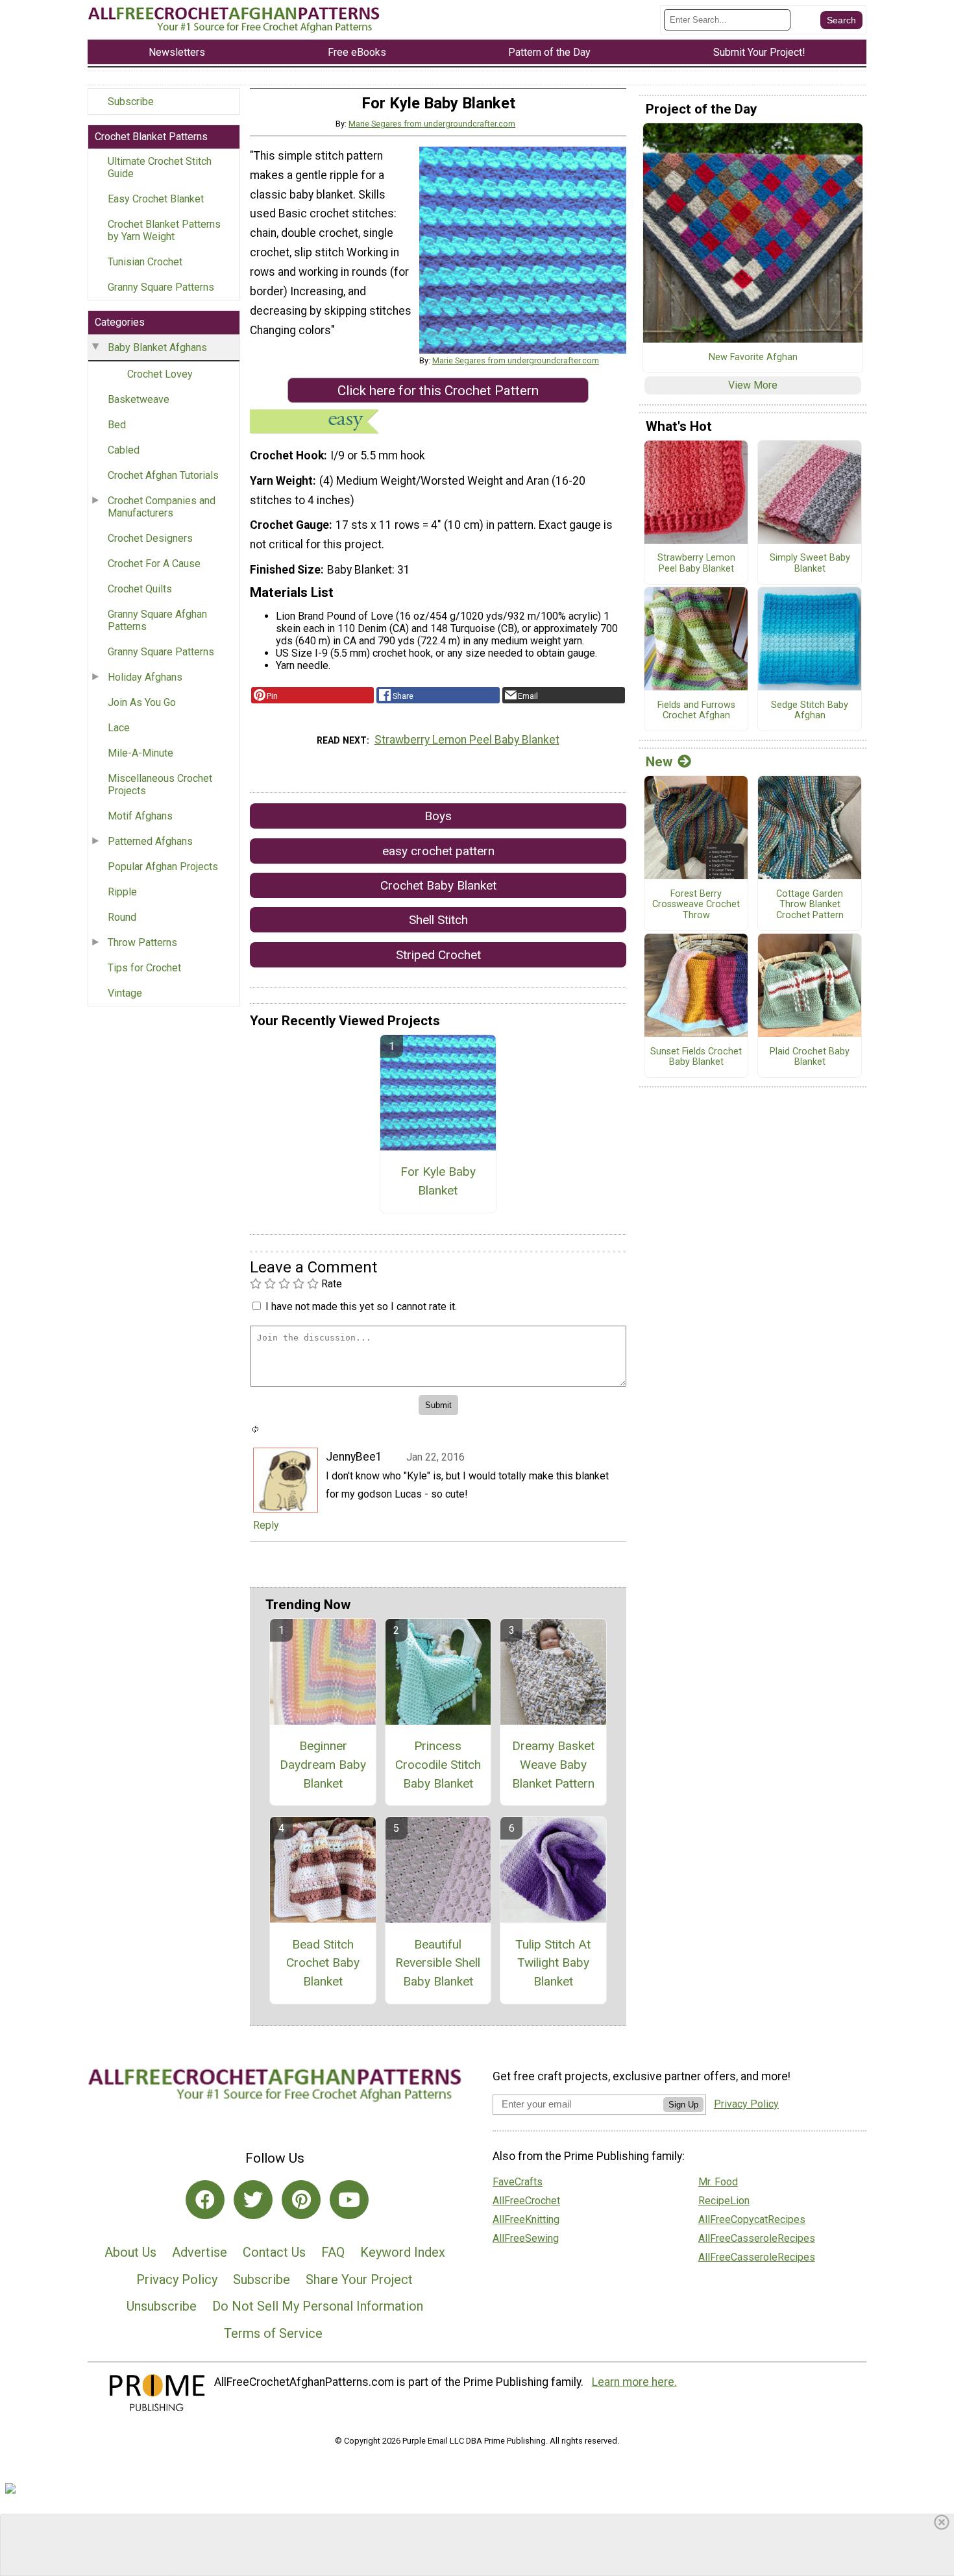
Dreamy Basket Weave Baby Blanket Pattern (553, 1765)
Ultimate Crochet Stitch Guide (160, 167)
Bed (117, 425)
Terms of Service (273, 2333)
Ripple (122, 892)
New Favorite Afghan (753, 358)
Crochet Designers (150, 538)
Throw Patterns (142, 942)
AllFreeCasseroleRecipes (757, 2238)
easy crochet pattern (438, 851)
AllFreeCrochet (526, 2201)
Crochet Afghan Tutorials (163, 475)
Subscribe (131, 102)
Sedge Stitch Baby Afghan (810, 711)
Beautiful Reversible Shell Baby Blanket (438, 1963)
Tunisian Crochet (145, 262)
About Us (130, 2252)
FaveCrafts (518, 2182)
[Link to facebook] (205, 2200)
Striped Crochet (438, 955)
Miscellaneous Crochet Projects (160, 784)
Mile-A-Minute (141, 753)
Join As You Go (142, 702)
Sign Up (683, 2105)
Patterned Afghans (150, 841)
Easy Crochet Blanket (156, 199)
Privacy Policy (177, 2279)
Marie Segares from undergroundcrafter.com (432, 124)
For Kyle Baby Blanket (438, 1181)
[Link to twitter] (253, 2200)
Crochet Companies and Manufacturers (162, 507)
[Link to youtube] (349, 2200)
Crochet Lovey (160, 374)
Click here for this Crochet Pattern (438, 391)
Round (122, 917)
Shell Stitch (438, 920)
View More (753, 385)
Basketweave (139, 399)
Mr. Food (718, 2182)
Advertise (200, 2252)
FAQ (333, 2252)
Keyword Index (403, 2252)
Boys (438, 816)
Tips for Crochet (144, 968)
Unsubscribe (162, 2306)
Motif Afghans (140, 816)
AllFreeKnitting (526, 2219)
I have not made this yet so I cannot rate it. (361, 1306)
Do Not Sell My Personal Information (318, 2306)
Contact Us (274, 2252)
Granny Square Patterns (161, 287)
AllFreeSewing (526, 2238)
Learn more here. (634, 2382)
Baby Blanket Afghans (157, 347)
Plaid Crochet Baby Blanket (810, 1057)
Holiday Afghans (145, 677)
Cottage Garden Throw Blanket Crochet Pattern (810, 905)
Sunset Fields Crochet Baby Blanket (696, 1057)
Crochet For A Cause (154, 564)
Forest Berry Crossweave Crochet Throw (696, 905)
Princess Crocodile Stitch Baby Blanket (438, 1765)
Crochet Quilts (140, 589)
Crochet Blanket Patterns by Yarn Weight (164, 230)
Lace (119, 728)
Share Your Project (359, 2279)
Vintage (125, 993)
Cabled (124, 450)
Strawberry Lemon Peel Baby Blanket (467, 740)
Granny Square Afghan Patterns (157, 620)
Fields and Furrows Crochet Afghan (696, 711)
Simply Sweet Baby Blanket (810, 564)
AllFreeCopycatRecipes (752, 2219)
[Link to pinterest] (301, 2200)
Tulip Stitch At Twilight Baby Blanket (553, 1963)
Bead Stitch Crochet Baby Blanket (323, 1963)
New (659, 762)
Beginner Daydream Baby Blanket (323, 1765)
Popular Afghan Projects (163, 867)
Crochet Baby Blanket (438, 885)
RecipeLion (724, 2201)
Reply (266, 1525)
